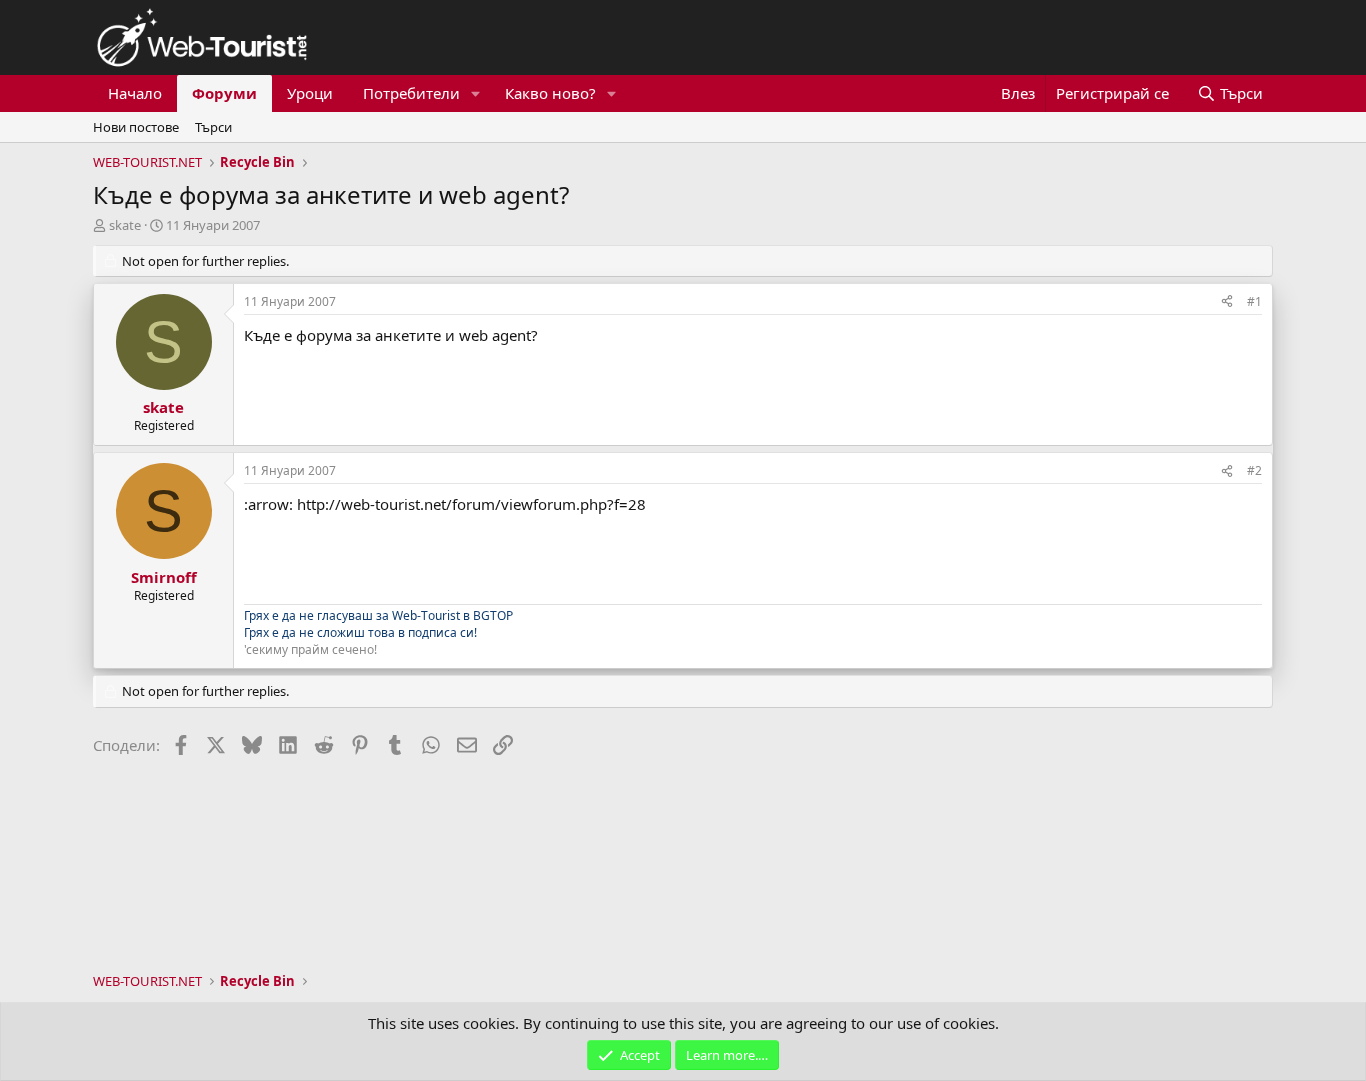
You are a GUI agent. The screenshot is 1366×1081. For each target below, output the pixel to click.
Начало (135, 93)
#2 (1254, 470)
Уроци (310, 93)
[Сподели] (1227, 302)
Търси (213, 127)
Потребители (411, 93)
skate (125, 225)
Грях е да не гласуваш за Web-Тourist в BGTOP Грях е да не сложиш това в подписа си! (378, 624)
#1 (1254, 301)
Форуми (224, 93)
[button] (476, 93)
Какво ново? (550, 93)
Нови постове (136, 127)
